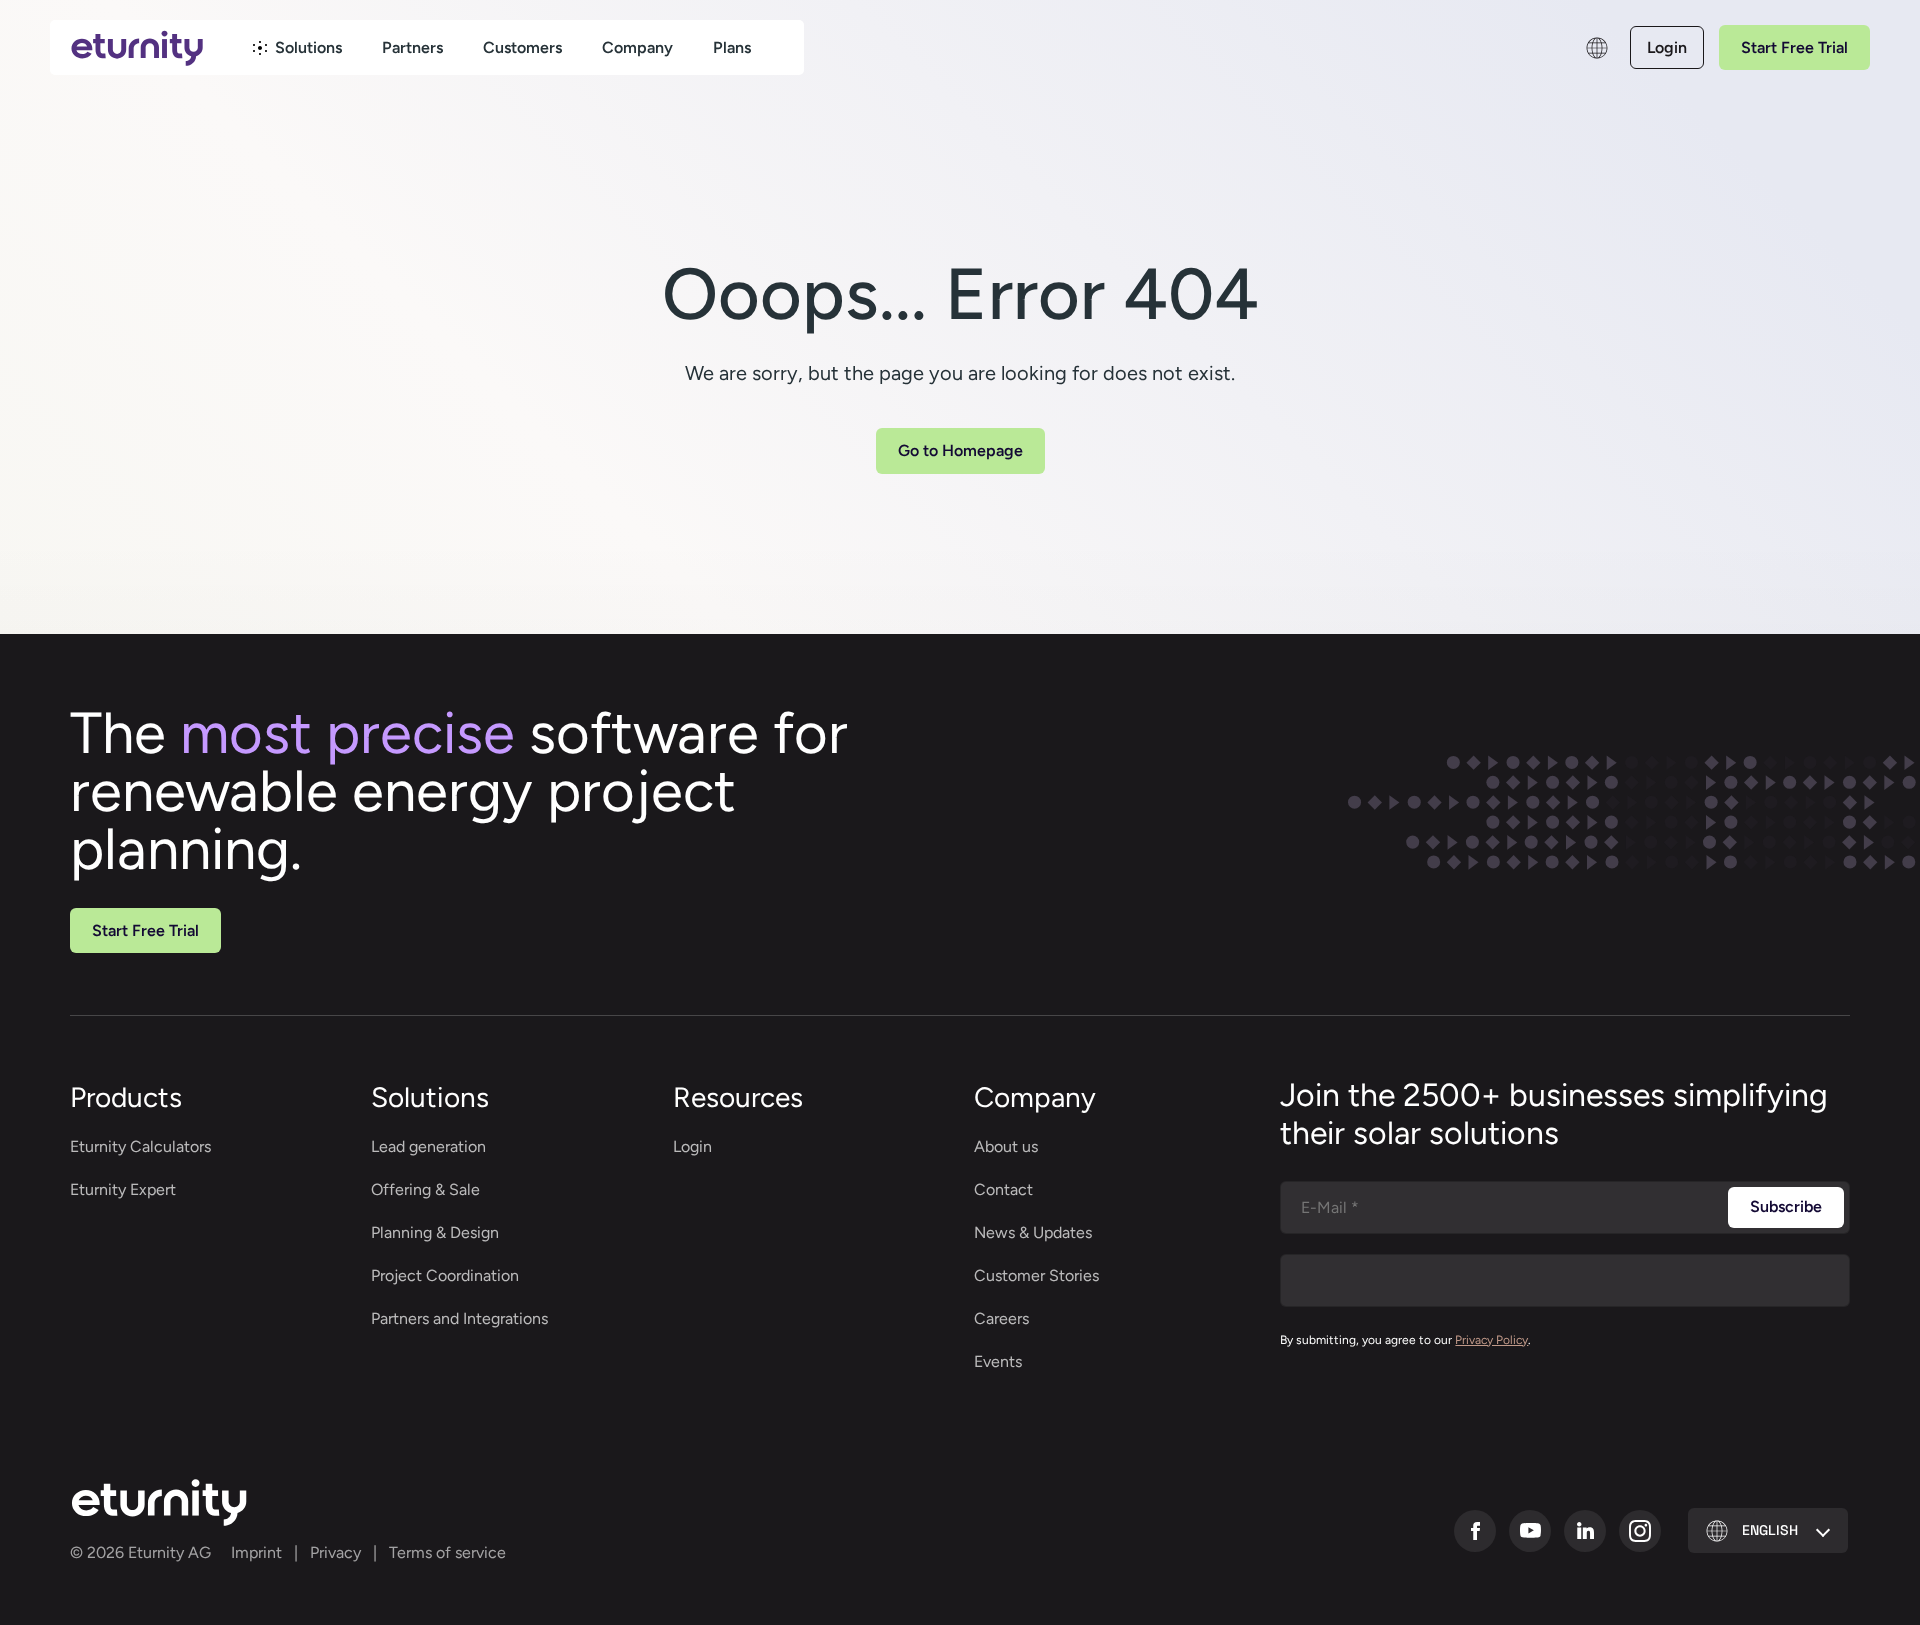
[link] (297, 47)
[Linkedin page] (1585, 1531)
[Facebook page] (1475, 1531)
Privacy (335, 1552)
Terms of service (447, 1552)
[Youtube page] (1530, 1531)
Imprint (256, 1552)
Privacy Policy (1491, 1340)
